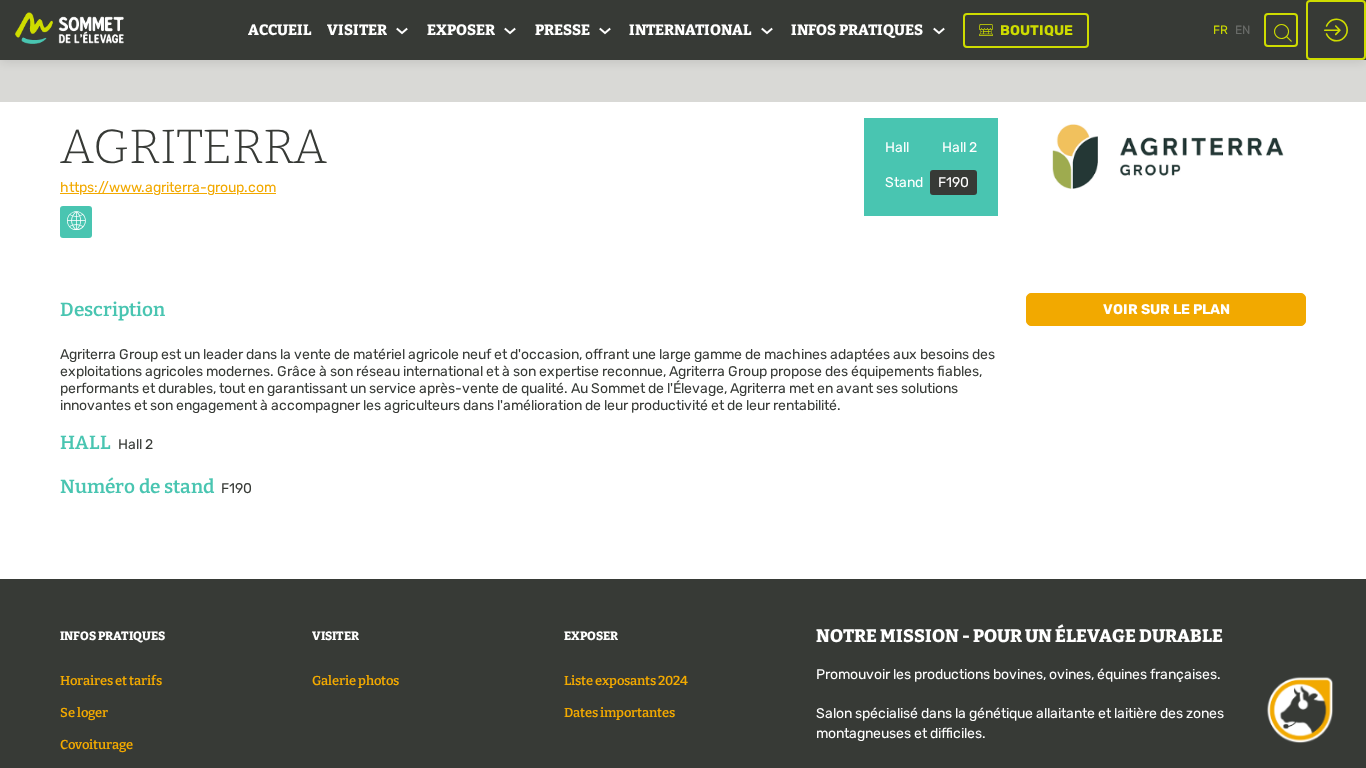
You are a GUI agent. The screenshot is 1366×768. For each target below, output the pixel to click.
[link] (279, 30)
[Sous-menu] (402, 31)
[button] (1026, 30)
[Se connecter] (1336, 30)
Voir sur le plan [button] (1166, 309)
